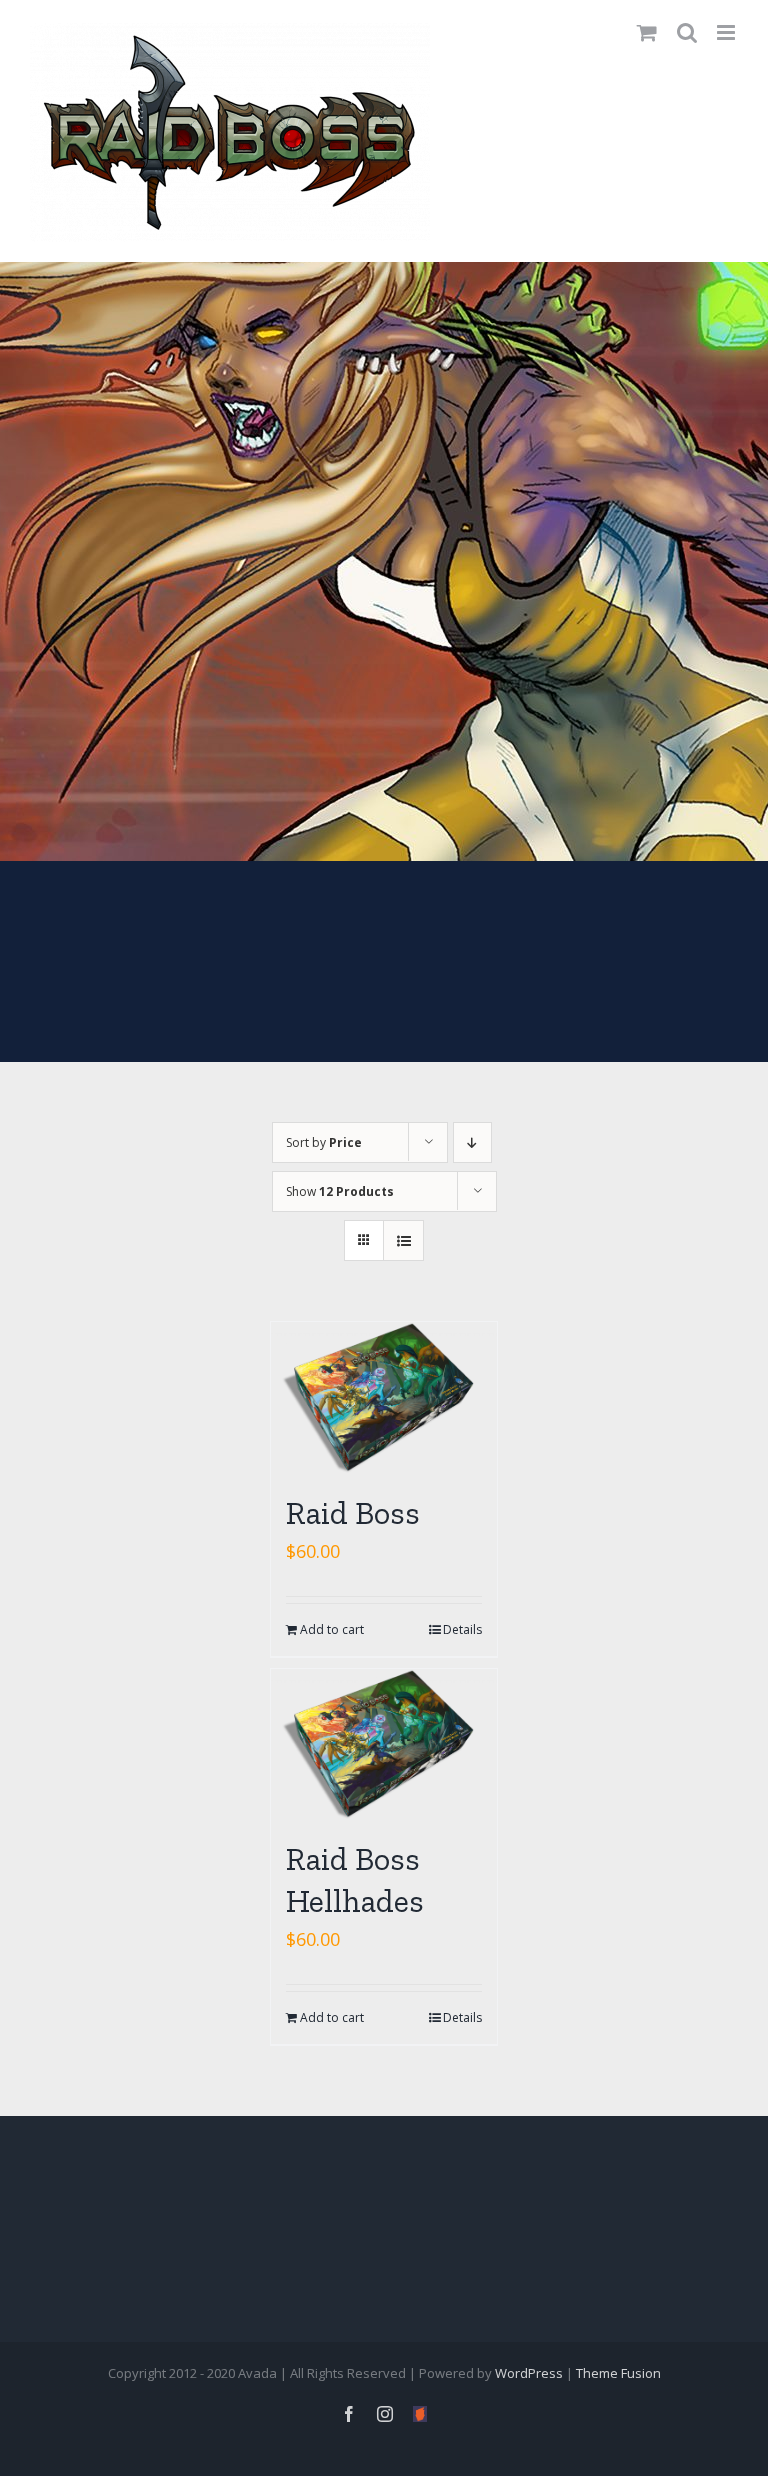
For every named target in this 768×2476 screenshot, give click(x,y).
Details (462, 1629)
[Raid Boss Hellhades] (384, 1744)
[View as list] (403, 1240)
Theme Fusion (618, 2373)
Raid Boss (353, 1513)
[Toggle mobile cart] (647, 32)
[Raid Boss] (384, 1397)
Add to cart (332, 1629)
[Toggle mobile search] (687, 32)
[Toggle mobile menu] (727, 32)
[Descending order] (472, 1142)
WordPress (529, 2373)
